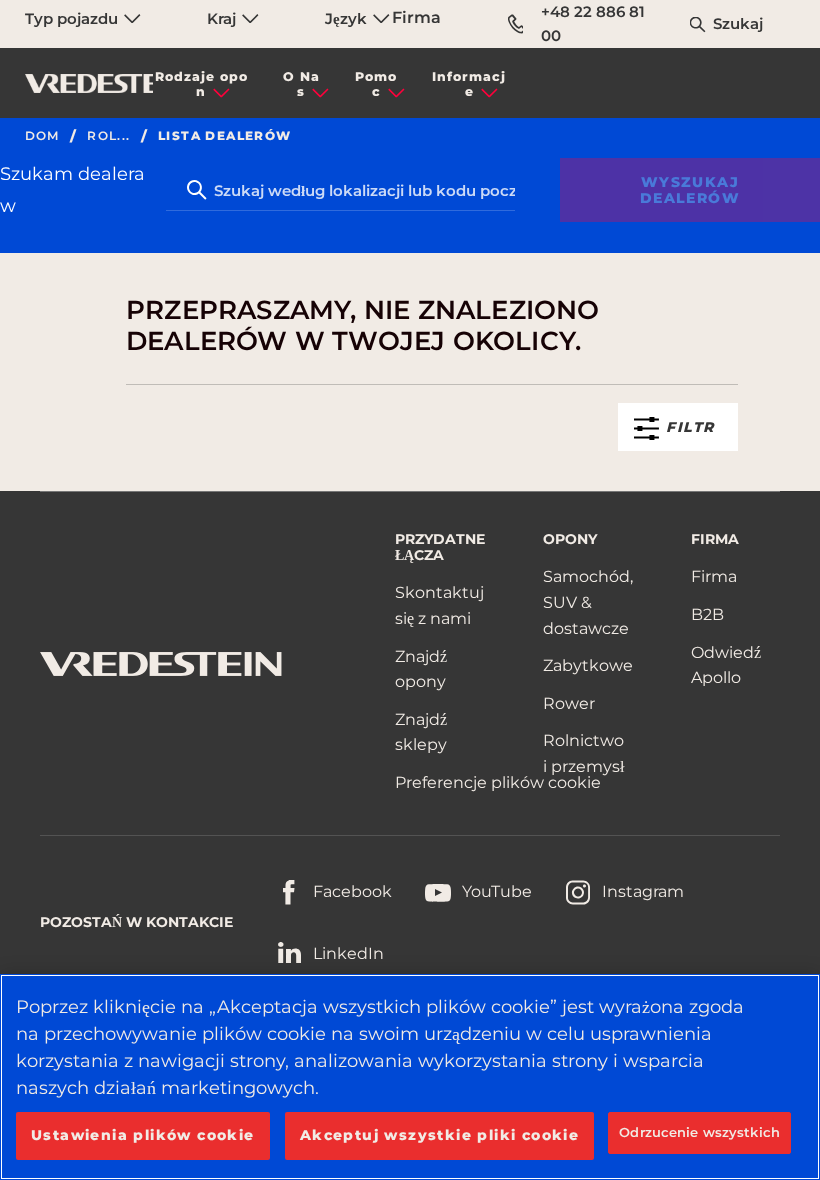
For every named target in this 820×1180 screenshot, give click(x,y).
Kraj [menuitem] (223, 18)
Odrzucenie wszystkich (699, 1132)
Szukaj (738, 23)
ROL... (108, 136)
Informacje (469, 83)
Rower (569, 703)
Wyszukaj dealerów (690, 190)
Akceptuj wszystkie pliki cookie (439, 1135)
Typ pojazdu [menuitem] (73, 18)
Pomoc (376, 83)
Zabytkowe (588, 665)
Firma (416, 17)
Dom (42, 136)
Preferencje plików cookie (498, 782)
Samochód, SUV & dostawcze (588, 602)
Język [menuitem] (348, 18)
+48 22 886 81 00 (593, 23)
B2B (707, 614)
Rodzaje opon (201, 83)
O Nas (301, 83)
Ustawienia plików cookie (143, 1135)
